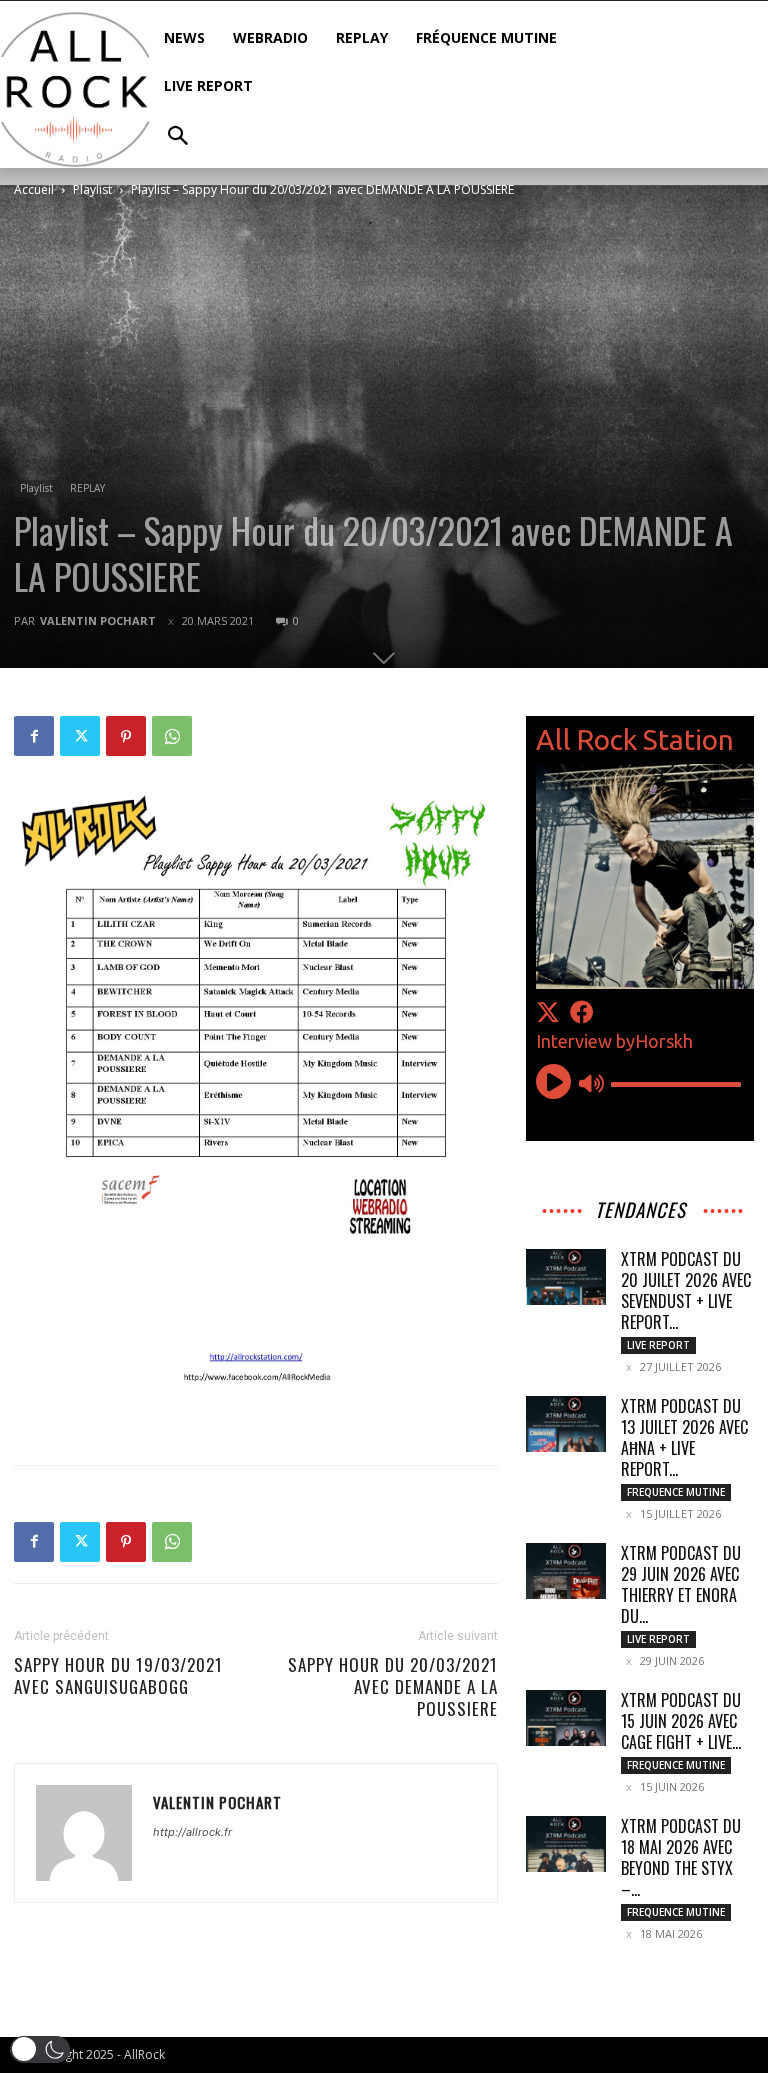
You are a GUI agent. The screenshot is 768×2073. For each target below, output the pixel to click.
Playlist (92, 189)
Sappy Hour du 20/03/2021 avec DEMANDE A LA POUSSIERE (393, 1687)
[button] (40, 2049)
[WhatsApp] (172, 736)
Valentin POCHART (98, 620)
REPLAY (87, 488)
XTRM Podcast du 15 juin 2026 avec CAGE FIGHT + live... (681, 1721)
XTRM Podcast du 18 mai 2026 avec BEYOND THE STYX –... (681, 1857)
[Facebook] (34, 736)
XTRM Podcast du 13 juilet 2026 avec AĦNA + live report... (684, 1437)
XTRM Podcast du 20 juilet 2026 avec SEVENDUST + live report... (686, 1290)
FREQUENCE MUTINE (676, 1492)
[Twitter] (80, 736)
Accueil (34, 189)
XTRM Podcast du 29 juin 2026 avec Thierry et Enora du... (681, 1584)
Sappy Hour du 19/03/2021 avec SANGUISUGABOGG (118, 1676)
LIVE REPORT (658, 1345)
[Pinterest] (126, 736)
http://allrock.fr (192, 1832)
